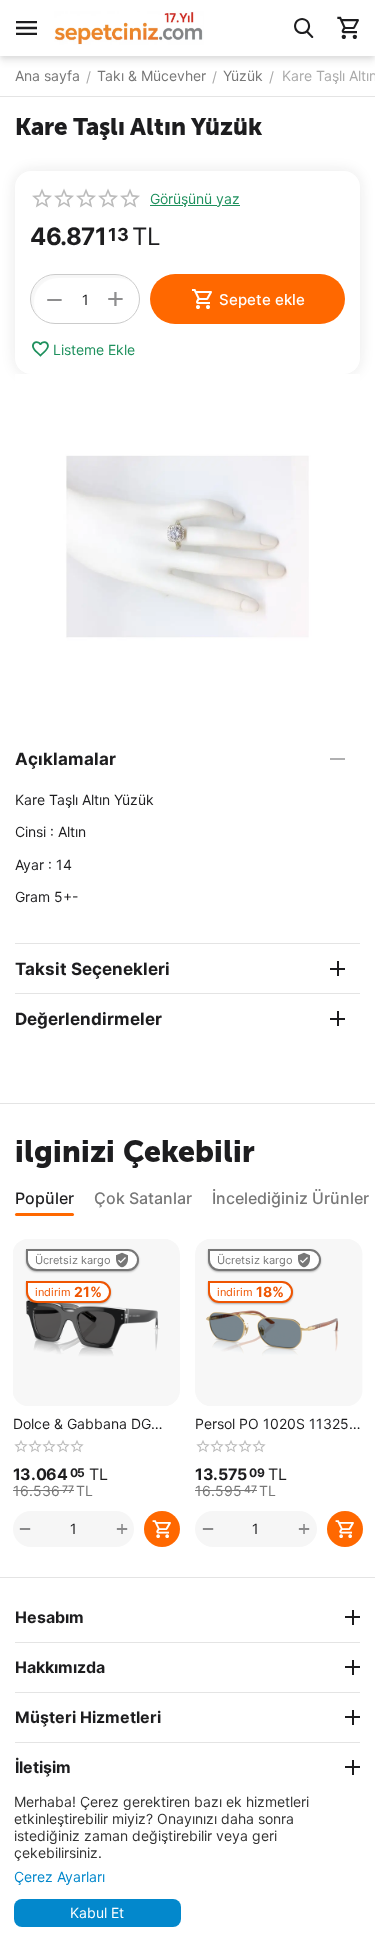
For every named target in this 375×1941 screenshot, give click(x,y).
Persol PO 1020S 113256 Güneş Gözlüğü (276, 1424)
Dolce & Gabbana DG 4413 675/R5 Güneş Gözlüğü (82, 1424)
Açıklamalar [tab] (65, 759)
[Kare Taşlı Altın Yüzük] (187, 546)
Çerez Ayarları (59, 1876)
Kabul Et (97, 1912)
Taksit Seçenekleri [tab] (92, 969)
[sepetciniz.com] (129, 26)
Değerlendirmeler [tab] (88, 1019)
